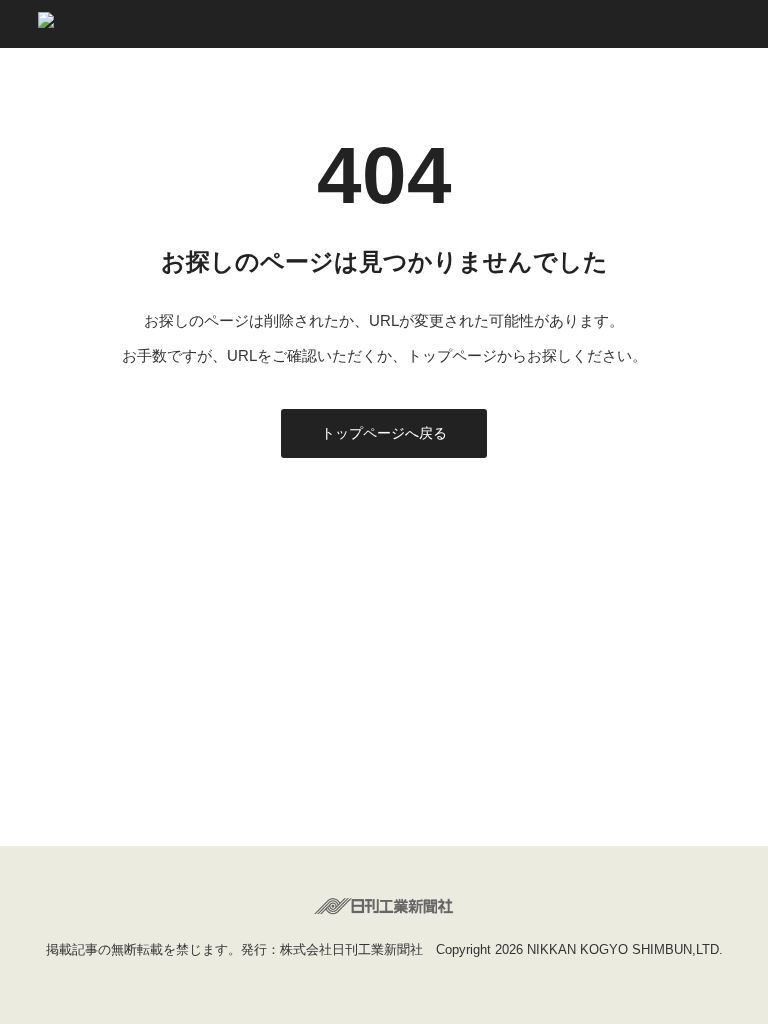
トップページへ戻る (384, 433)
